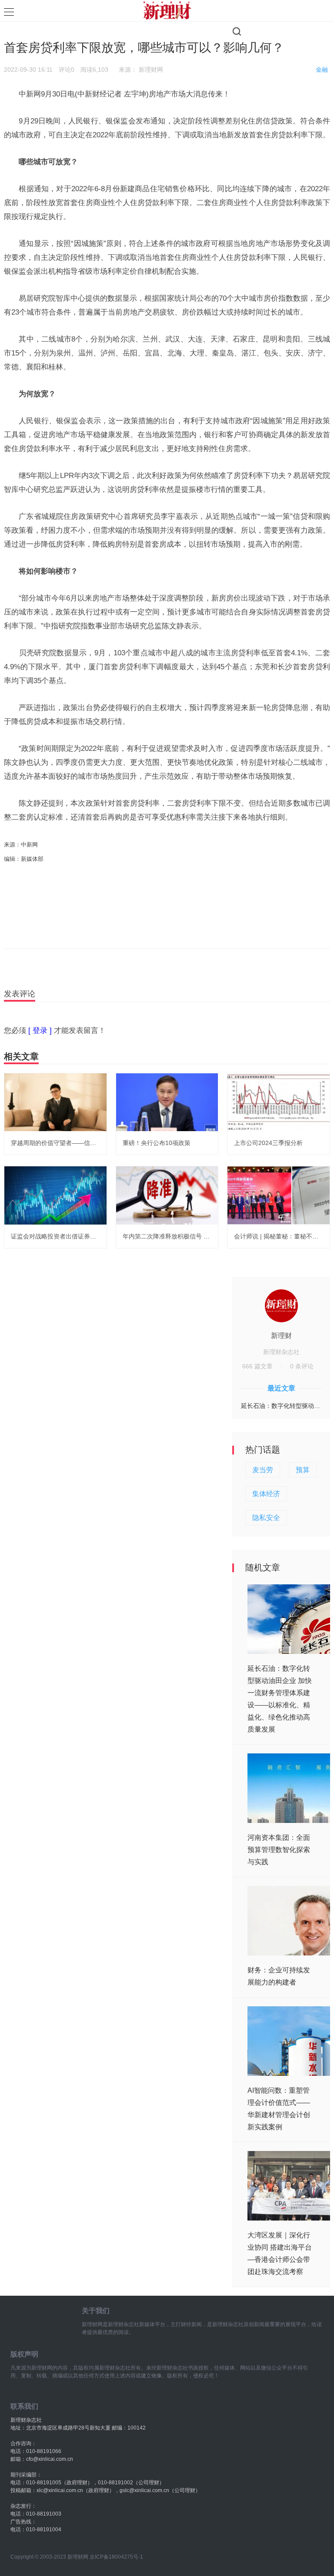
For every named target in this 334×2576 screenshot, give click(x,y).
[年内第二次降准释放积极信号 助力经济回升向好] (167, 1195)
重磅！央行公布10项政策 (157, 1143)
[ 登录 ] (40, 1031)
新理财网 (151, 70)
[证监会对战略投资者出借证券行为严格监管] (55, 1195)
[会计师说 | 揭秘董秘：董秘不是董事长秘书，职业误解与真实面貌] (279, 1195)
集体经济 (266, 1494)
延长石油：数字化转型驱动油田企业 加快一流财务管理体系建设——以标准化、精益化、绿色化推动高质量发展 (281, 1406)
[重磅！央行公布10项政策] (167, 1102)
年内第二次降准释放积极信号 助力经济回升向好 (187, 1236)
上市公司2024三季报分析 (268, 1143)
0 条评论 (302, 1366)
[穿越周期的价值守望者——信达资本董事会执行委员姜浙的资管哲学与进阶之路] (55, 1102)
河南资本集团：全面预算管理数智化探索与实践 (279, 1850)
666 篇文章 (257, 1366)
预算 (303, 1470)
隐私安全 (266, 1518)
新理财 (281, 1336)
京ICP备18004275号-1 (116, 2557)
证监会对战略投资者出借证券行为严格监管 (69, 1236)
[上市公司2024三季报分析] (279, 1102)
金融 (322, 70)
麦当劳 (263, 1470)
